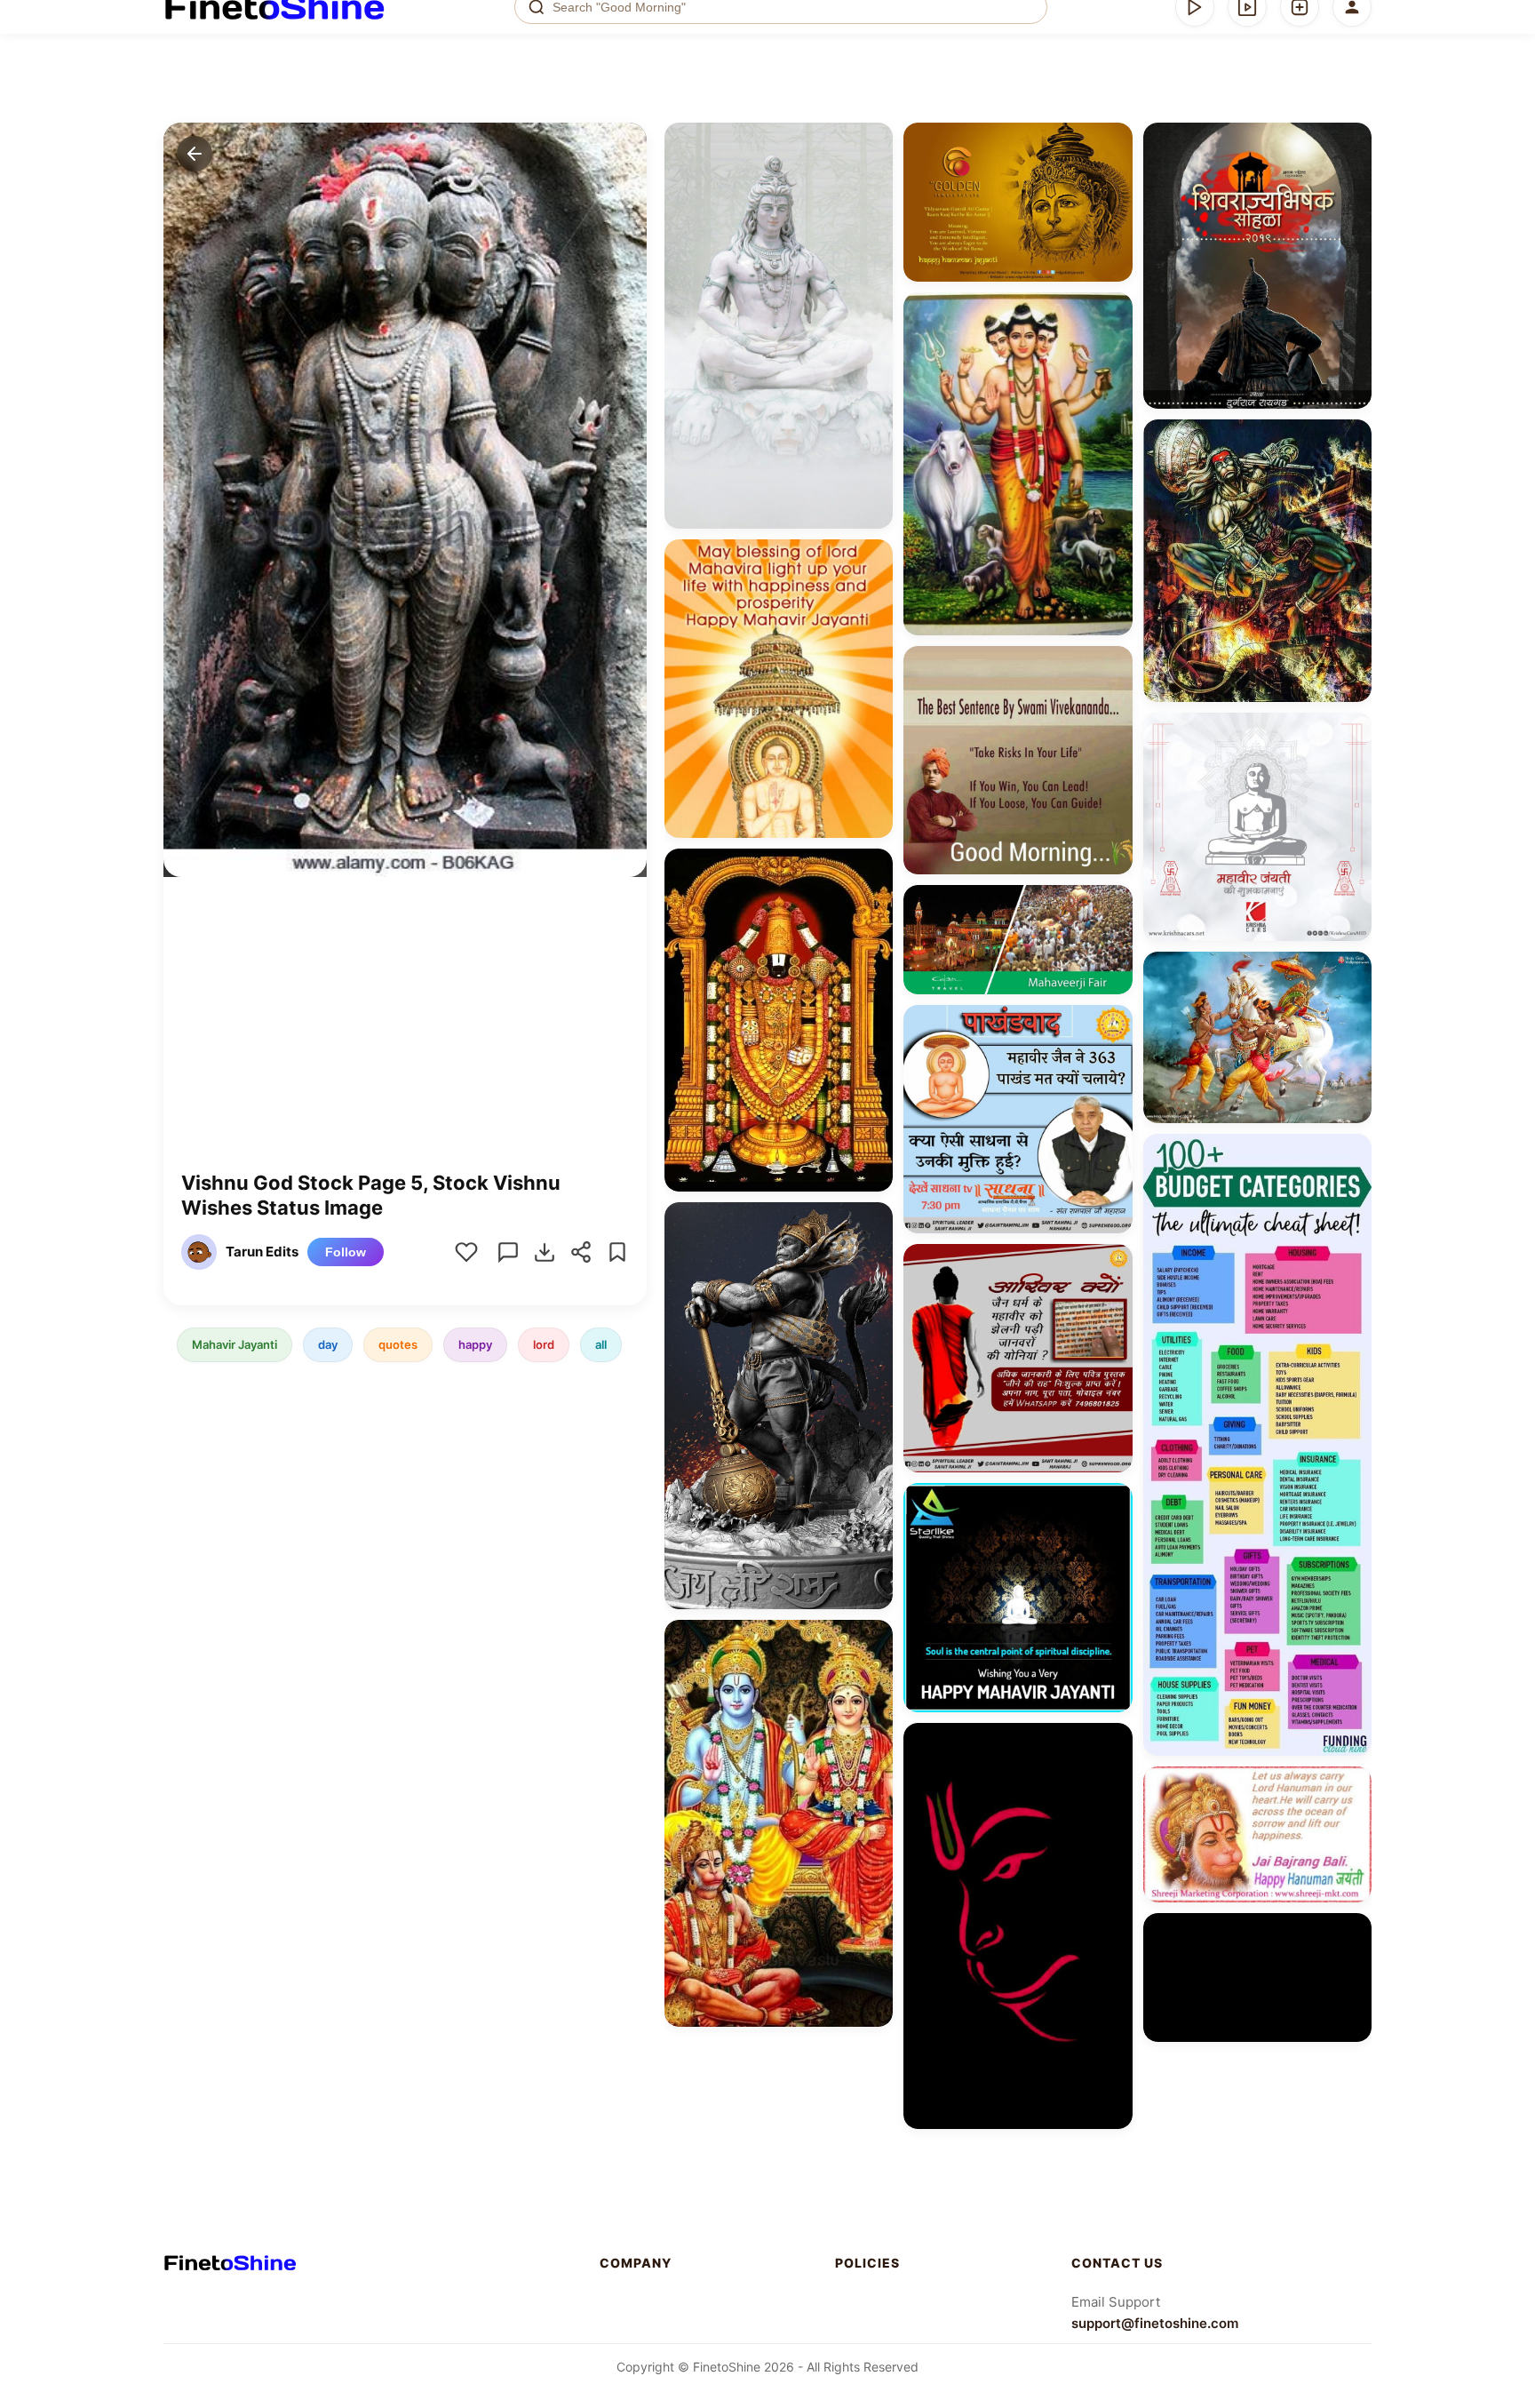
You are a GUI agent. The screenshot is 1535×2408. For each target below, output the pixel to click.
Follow (346, 1252)
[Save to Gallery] (873, 174)
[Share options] (873, 142)
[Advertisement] (405, 1037)
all (601, 1344)
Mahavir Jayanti (235, 1344)
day (328, 1344)
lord (544, 1344)
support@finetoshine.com (1155, 2323)
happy (475, 1344)
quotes (398, 1344)
